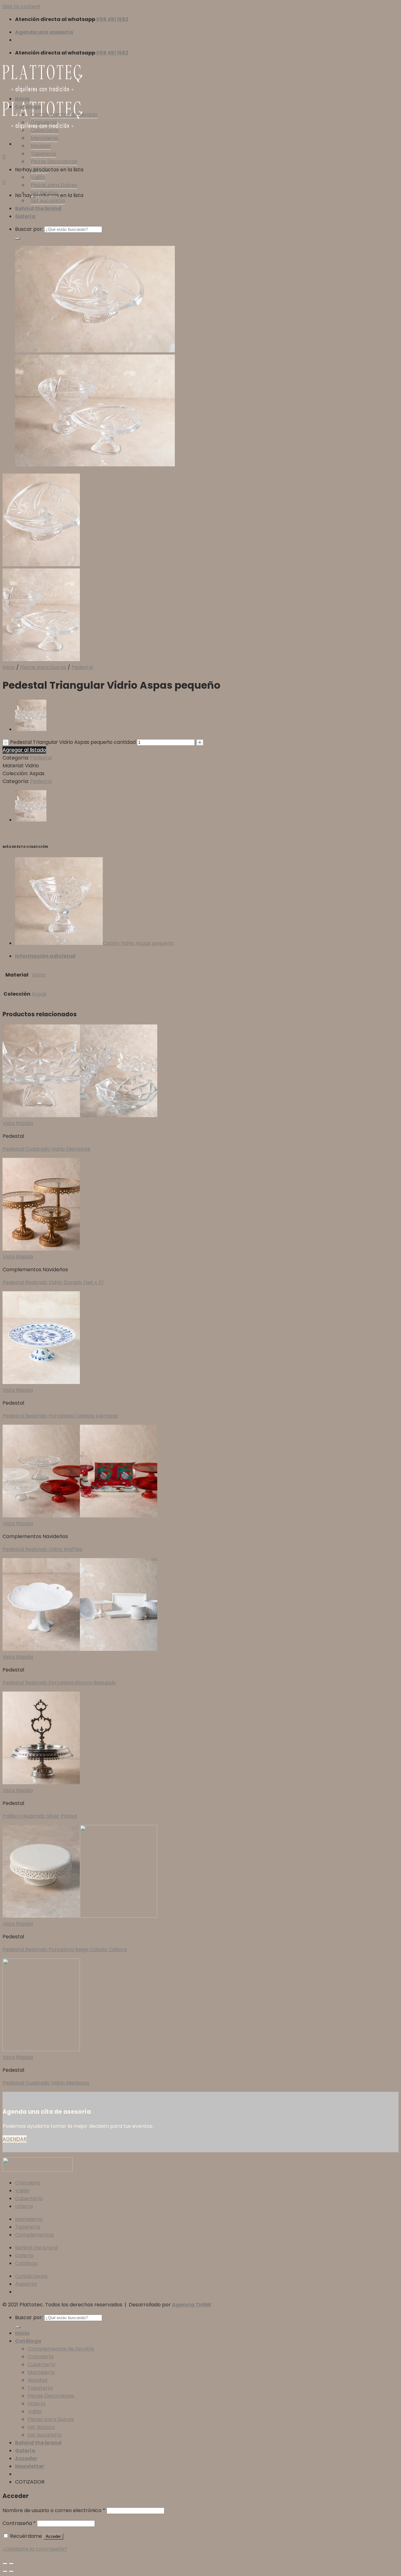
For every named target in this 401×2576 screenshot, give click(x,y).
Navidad (41, 146)
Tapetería (43, 154)
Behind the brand (38, 208)
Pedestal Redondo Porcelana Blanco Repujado (59, 1683)
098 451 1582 (112, 19)
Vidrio (39, 975)
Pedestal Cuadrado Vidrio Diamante (47, 1149)
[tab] (207, 956)
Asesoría (26, 2284)
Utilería (40, 169)
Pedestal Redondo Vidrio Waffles (42, 1549)
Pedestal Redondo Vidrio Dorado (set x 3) (53, 1282)
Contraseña (19, 2523)
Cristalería (44, 122)
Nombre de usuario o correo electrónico (54, 2510)
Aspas (39, 994)
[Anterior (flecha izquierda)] (5, 2571)
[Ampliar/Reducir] (11, 2563)
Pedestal (82, 667)
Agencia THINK (192, 2305)
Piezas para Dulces (54, 185)
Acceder (53, 2536)
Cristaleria (28, 2183)
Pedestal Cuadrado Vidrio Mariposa (46, 2083)
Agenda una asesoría (44, 32)
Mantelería (44, 138)
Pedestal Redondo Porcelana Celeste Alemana (60, 1416)
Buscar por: (29, 229)
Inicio (22, 99)
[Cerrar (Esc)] (5, 2563)
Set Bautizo (44, 193)
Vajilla (38, 177)
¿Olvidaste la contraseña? (35, 2549)
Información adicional (45, 956)
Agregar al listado (24, 750)
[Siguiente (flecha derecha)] (11, 2571)
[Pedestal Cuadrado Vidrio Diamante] (31, 729)
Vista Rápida (18, 1123)
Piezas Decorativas (54, 161)
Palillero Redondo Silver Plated (40, 1816)
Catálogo (28, 107)
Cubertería (44, 130)
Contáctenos (31, 2276)
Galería (25, 216)
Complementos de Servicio (64, 114)
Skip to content (21, 6)
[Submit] (18, 239)
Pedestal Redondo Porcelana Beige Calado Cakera (65, 1949)
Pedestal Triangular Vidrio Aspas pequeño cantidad (73, 742)
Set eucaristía (48, 201)
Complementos (34, 2235)
